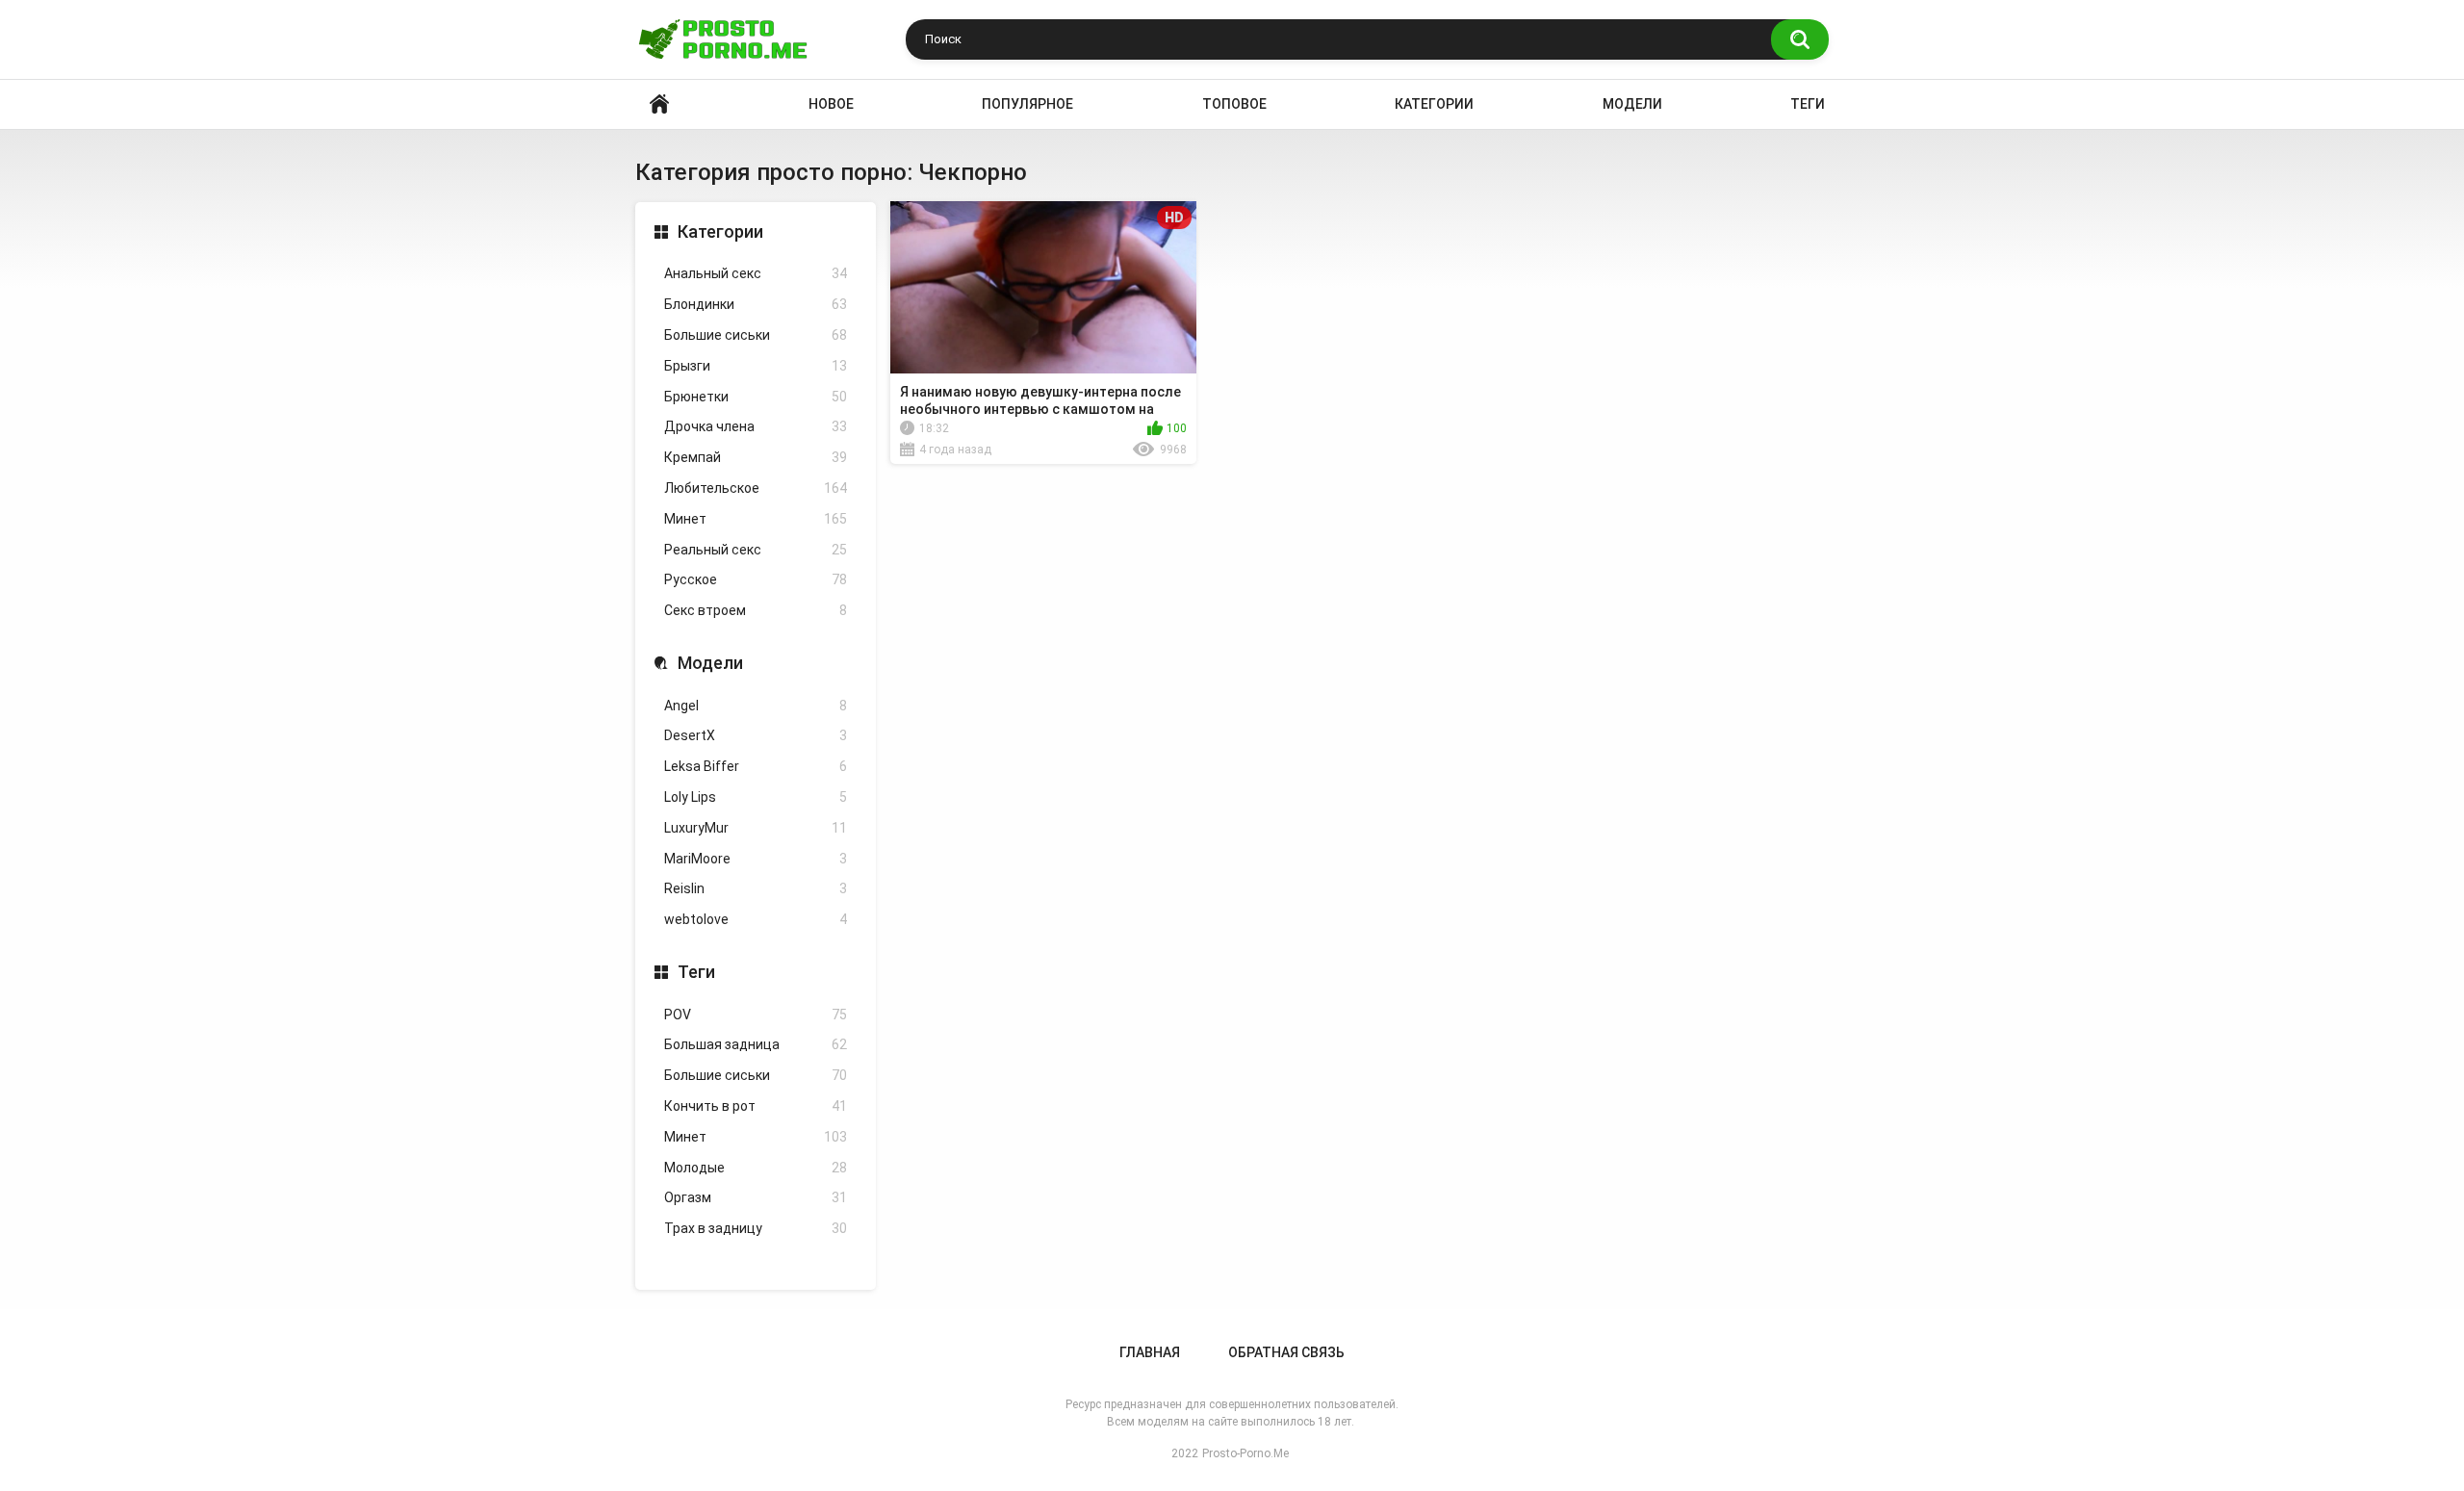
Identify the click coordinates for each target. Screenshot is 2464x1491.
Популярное (1027, 104)
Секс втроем (756, 610)
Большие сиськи (756, 335)
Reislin (756, 888)
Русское (756, 579)
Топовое (1234, 104)
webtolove (756, 919)
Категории (1434, 104)
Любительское (756, 488)
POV (756, 1015)
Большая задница (756, 1044)
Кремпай (756, 457)
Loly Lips (756, 797)
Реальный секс (756, 550)
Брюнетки (756, 397)
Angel (756, 706)
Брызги (756, 366)
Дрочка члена (756, 426)
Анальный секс (756, 273)
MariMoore (756, 859)
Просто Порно (659, 104)
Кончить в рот (756, 1106)
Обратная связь (1286, 1352)
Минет (756, 519)
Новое (831, 104)
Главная (1150, 1352)
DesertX (756, 735)
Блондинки (756, 304)
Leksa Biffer (756, 766)
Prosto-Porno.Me (1245, 1453)
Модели (1632, 104)
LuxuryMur (756, 828)
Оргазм (756, 1197)
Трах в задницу (756, 1228)
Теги (1808, 104)
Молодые (756, 1168)
